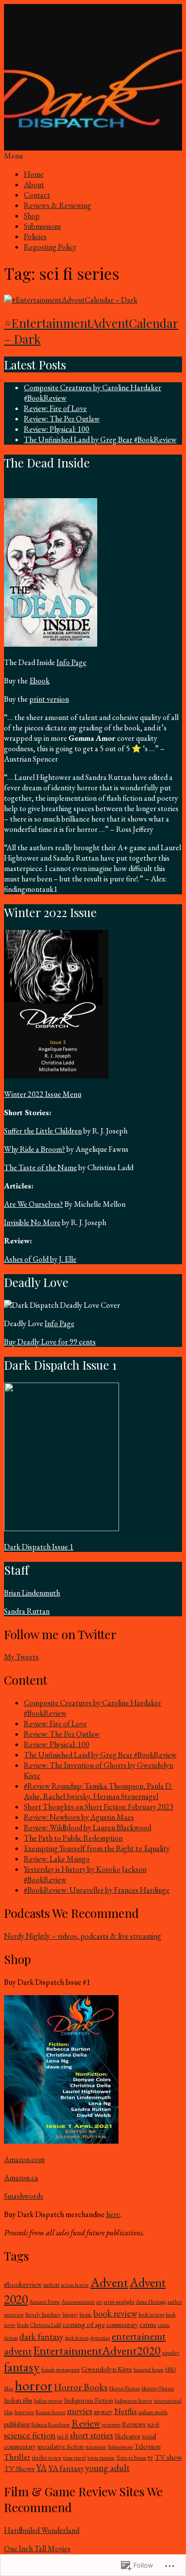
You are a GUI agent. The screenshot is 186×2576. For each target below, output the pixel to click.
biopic (86, 2315)
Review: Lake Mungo (57, 1859)
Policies (35, 236)
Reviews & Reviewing (58, 205)
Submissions (42, 226)
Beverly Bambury (43, 2315)
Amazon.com (24, 2159)
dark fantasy (41, 2337)
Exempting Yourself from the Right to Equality (97, 1848)
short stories (92, 2435)
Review (86, 2423)
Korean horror (51, 2412)
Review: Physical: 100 (57, 429)
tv (151, 2457)
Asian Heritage (151, 2302)
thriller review (47, 2458)
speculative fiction (61, 2447)
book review (115, 2313)
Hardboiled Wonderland (42, 2530)
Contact (37, 195)
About (34, 184)
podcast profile (153, 2412)
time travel (74, 2458)
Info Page (71, 662)
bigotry (70, 2315)
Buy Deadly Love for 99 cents (50, 1342)
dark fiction (77, 2338)
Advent (109, 2282)
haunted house (149, 2370)
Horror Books (81, 2387)
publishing (17, 2424)
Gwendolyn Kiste (107, 2369)
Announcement (78, 2302)
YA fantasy (66, 2468)
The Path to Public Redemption (73, 1838)
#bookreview (23, 2284)
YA (41, 2468)
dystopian (100, 2338)
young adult (107, 2468)
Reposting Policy (50, 247)
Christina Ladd (46, 2325)
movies (80, 2411)
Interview (24, 2412)
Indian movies (48, 2401)
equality (171, 2353)
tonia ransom (101, 2458)
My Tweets (21, 1657)
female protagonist (61, 2370)
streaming (96, 2447)
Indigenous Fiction (89, 2400)
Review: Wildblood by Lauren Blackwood (88, 1828)
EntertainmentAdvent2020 (97, 2350)
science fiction (30, 2435)
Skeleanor (127, 2436)
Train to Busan (131, 2458)
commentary (122, 2325)
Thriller (17, 2457)
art (99, 2302)
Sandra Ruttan (27, 1611)
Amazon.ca (21, 2178)
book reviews (151, 2315)
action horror (75, 2285)
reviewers (111, 2424)
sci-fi (153, 2424)
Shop (32, 216)
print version (49, 699)
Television (148, 2447)
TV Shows (19, 2469)
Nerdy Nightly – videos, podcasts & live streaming (83, 1936)
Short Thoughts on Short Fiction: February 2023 (99, 1807)
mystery (103, 2412)
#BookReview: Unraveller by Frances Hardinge (97, 1890)
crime (148, 2324)
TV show (168, 2457)
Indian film (18, 2400)
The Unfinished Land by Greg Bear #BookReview (100, 439)
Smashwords (24, 2196)
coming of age (84, 2324)
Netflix (125, 2411)
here (113, 2214)
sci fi (63, 2436)
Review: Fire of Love (55, 408)
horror (34, 2385)
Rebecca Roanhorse (51, 2424)
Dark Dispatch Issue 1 (39, 1547)
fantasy (22, 2367)
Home (34, 174)
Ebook (39, 681)
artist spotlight (119, 2302)
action (51, 2285)
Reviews (134, 2424)
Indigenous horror (133, 2401)
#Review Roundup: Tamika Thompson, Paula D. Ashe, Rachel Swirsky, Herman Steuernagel (98, 1791)
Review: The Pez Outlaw (62, 419)
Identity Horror (158, 2388)
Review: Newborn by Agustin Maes (79, 1817)
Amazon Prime (45, 2302)
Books (23, 2325)
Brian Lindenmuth (32, 1593)
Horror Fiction (124, 2388)
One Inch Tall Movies (37, 2549)
